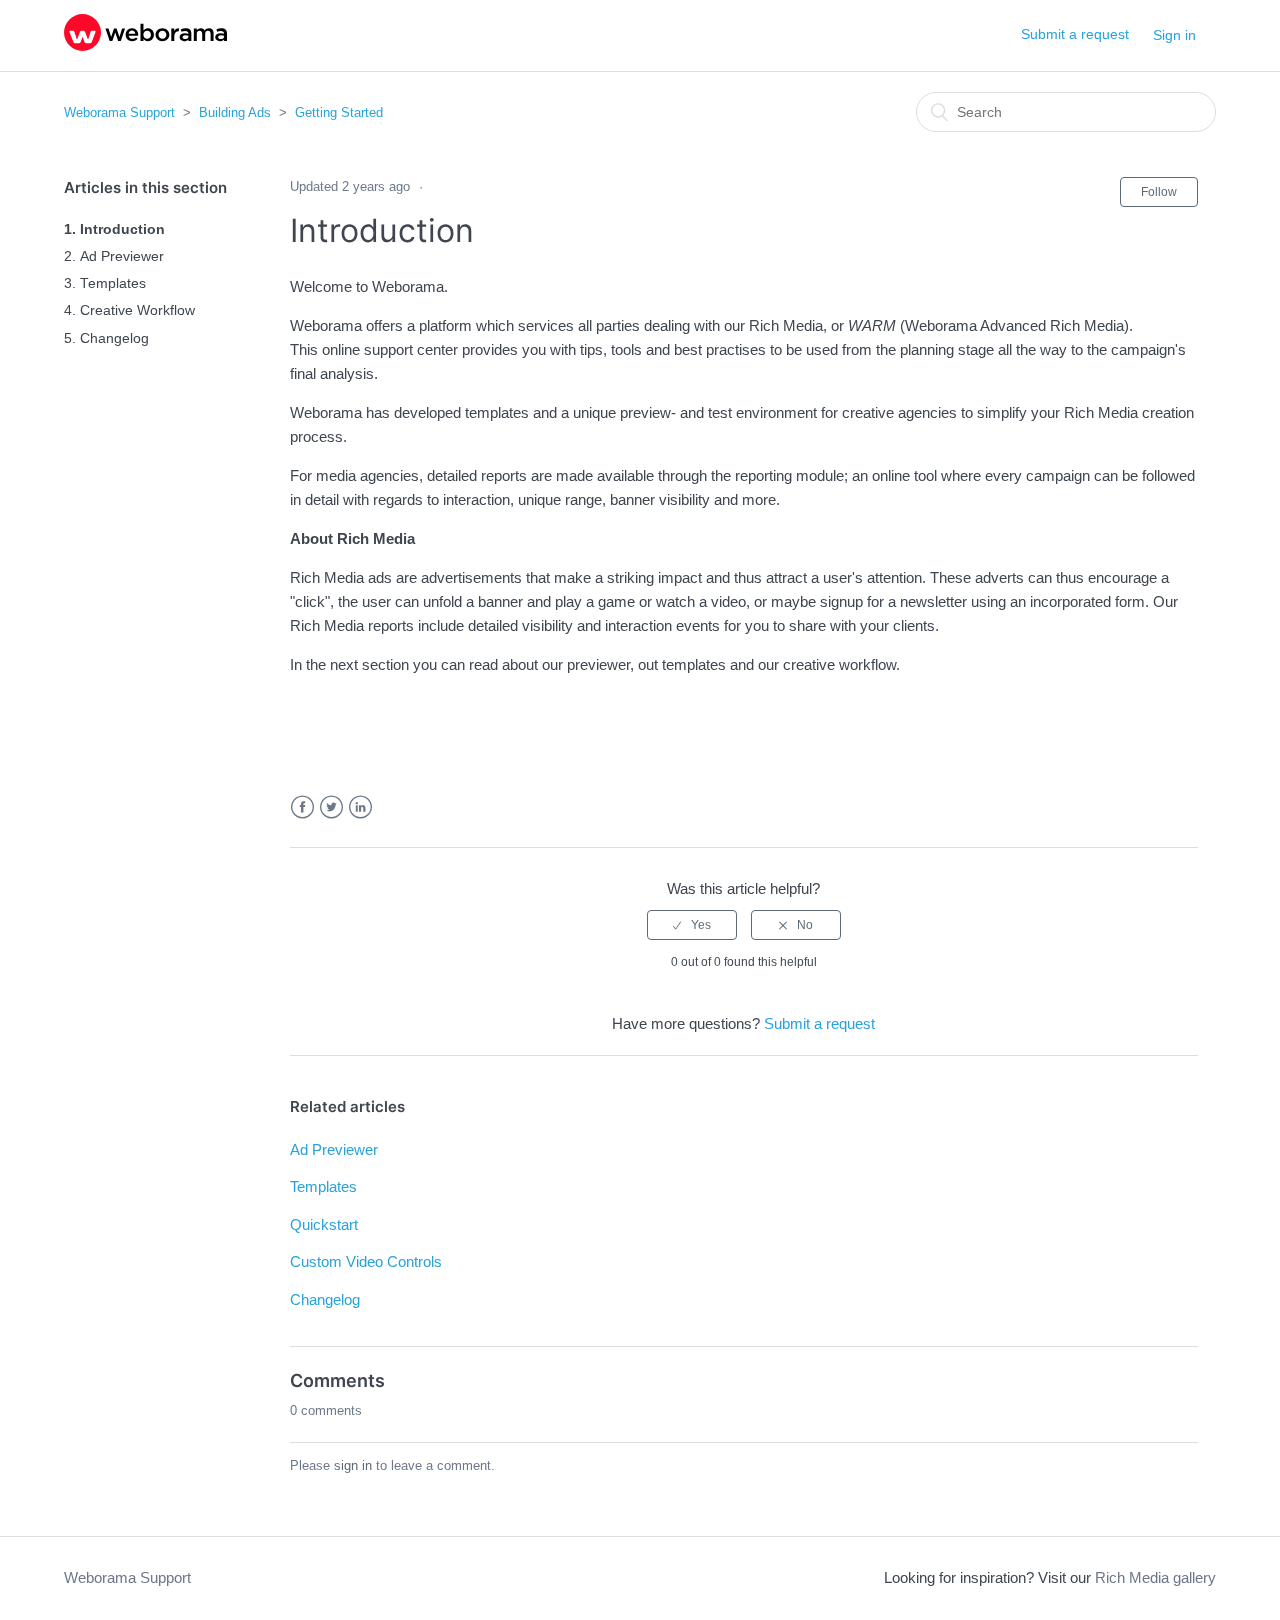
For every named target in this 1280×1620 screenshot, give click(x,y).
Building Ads (235, 112)
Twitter (331, 807)
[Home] (145, 45)
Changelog (114, 338)
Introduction (122, 229)
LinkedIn (360, 807)
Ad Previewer (122, 256)
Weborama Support (119, 112)
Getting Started (339, 112)
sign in (353, 1465)
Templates (113, 283)
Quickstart (324, 1224)
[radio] (692, 925)
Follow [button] (1159, 192)
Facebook (302, 807)
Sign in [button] (1174, 35)
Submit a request (1075, 34)
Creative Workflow (137, 310)
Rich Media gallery (1155, 1577)
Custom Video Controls (366, 1261)
